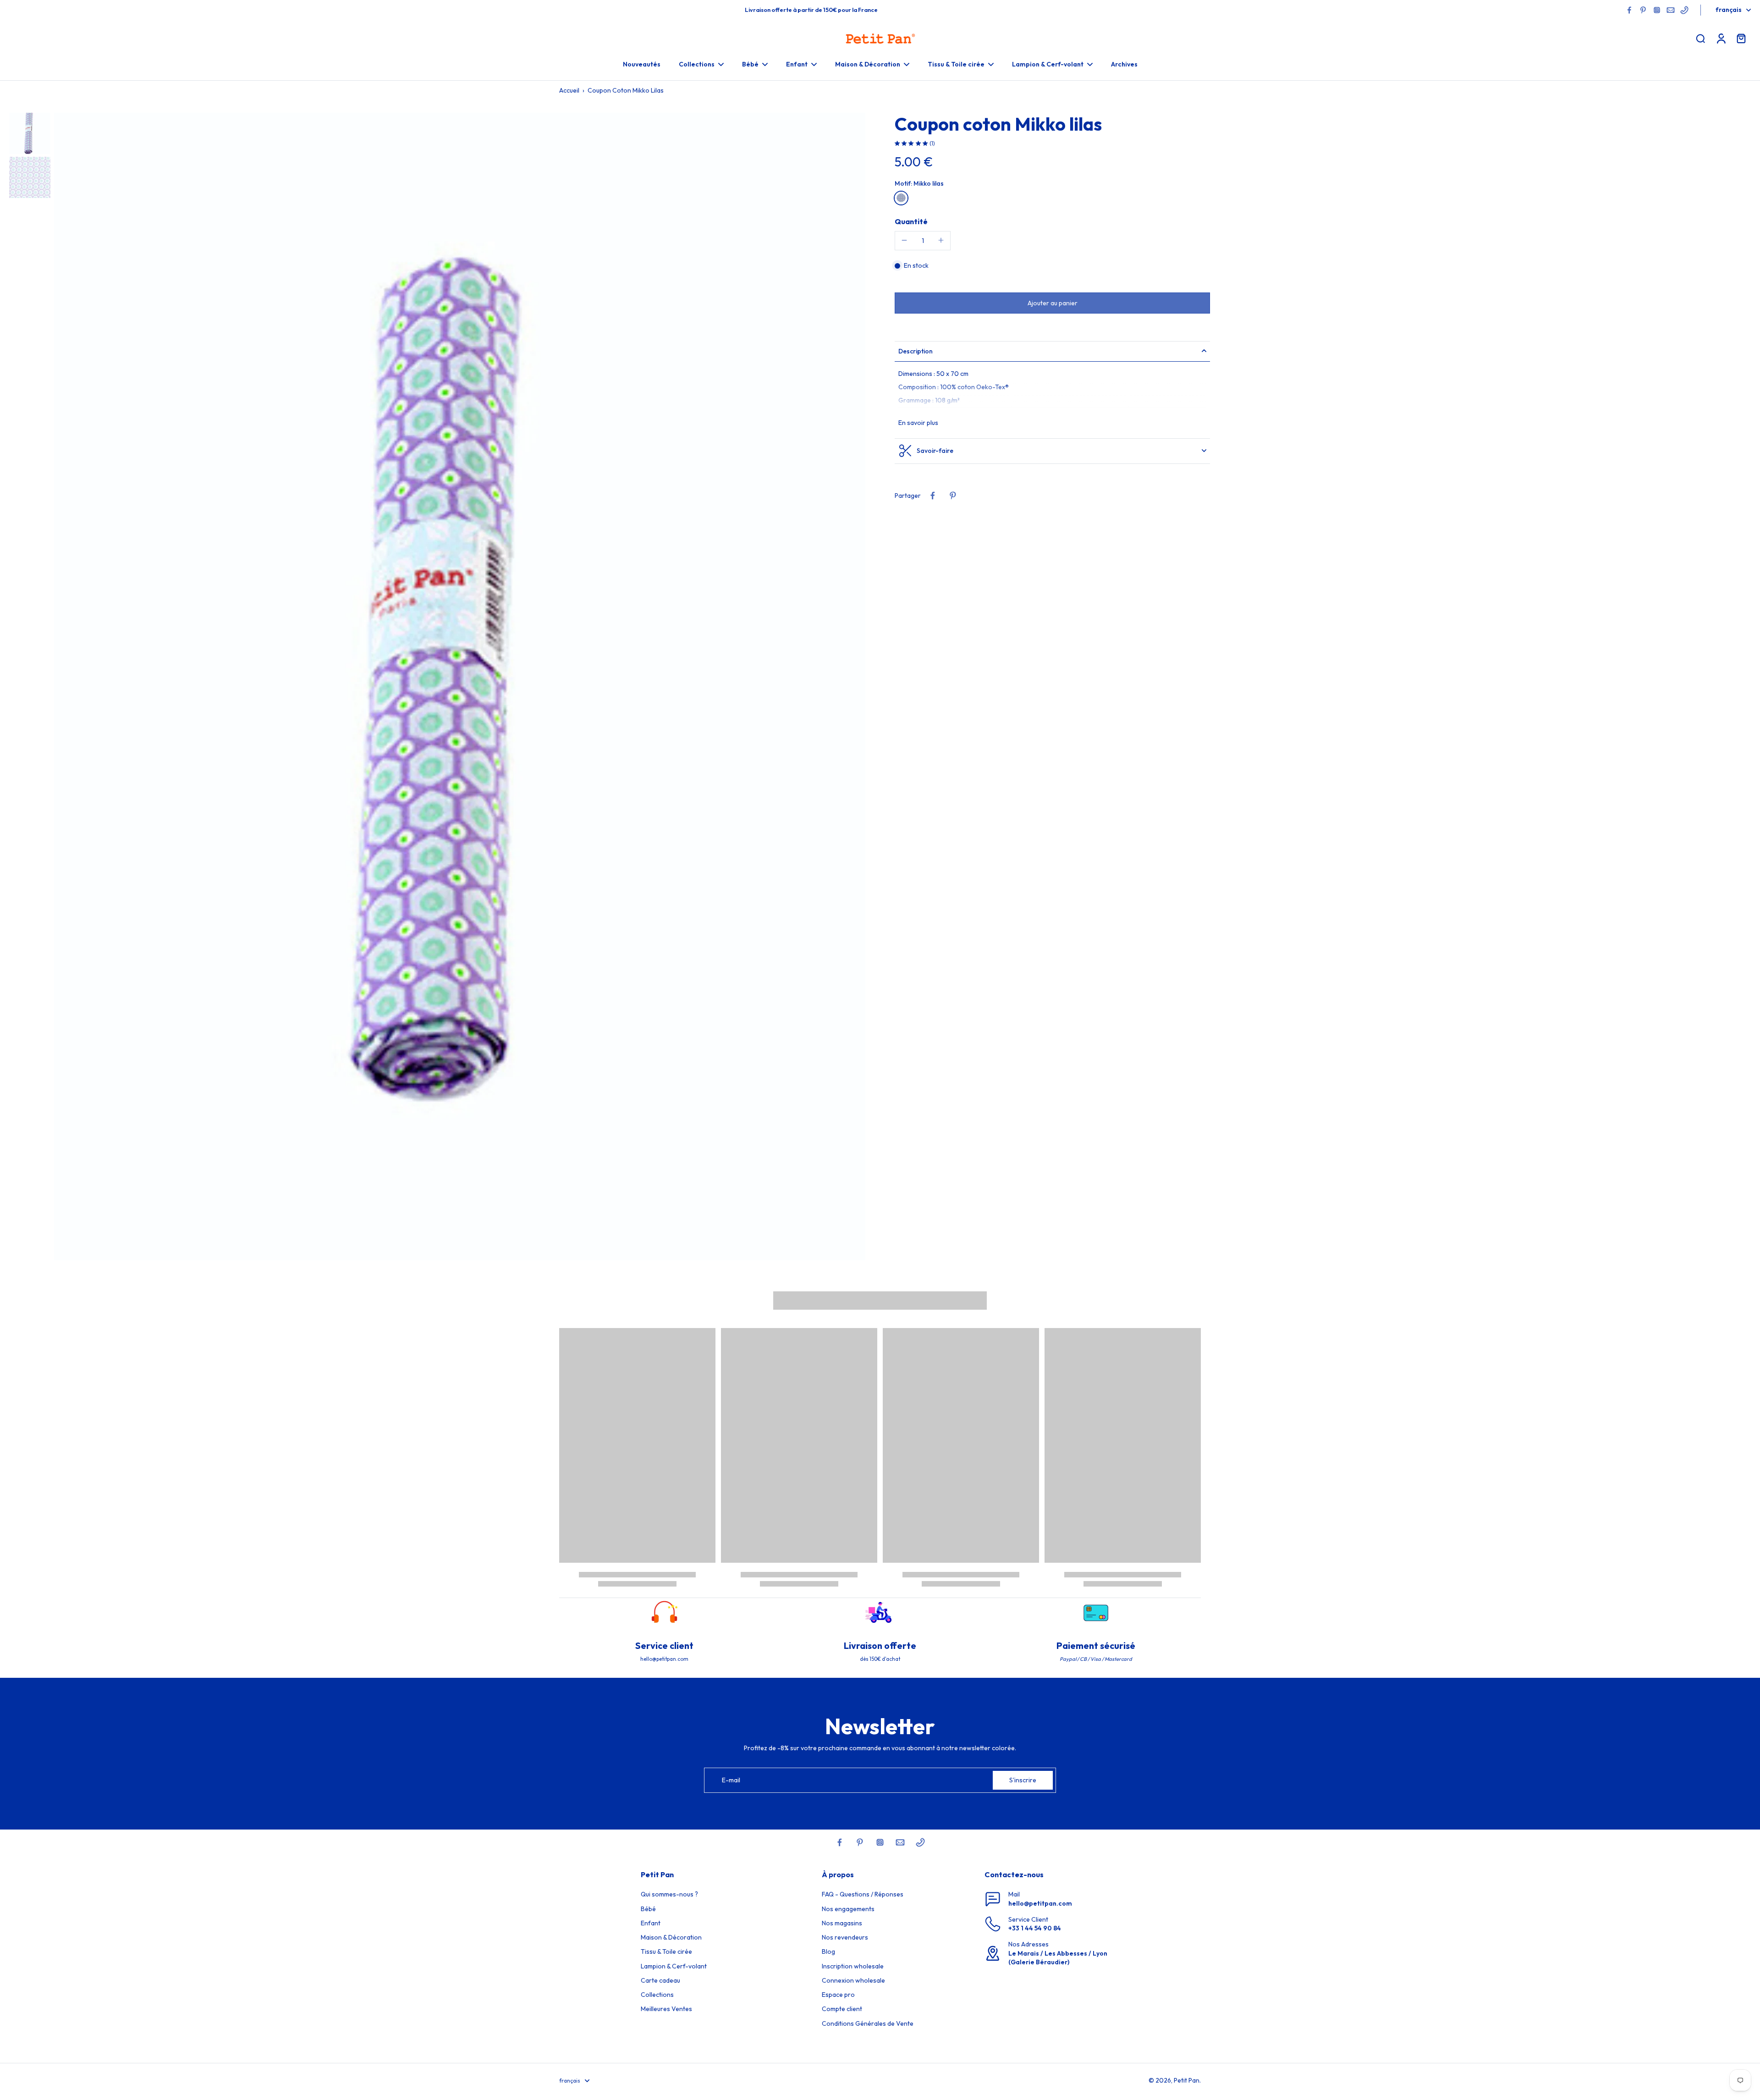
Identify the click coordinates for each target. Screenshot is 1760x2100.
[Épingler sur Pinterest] (953, 496)
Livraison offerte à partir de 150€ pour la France (811, 10)
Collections (657, 1995)
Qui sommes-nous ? (669, 1894)
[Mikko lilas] (901, 198)
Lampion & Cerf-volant (674, 1966)
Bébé (648, 1909)
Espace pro (838, 1995)
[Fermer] (151, 2061)
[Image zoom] (460, 687)
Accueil (569, 90)
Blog (828, 1951)
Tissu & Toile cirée (666, 1951)
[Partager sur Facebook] (933, 496)
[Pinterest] (1643, 10)
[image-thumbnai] (30, 133)
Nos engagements (848, 1909)
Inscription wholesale (853, 1966)
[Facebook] (1629, 10)
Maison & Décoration (671, 1937)
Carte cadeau (660, 1980)
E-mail (731, 1780)
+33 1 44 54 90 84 (1035, 1928)
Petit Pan (1187, 2080)
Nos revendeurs (845, 1937)
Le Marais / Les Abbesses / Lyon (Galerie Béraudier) (1058, 1958)
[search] (1700, 38)
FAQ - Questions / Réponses (863, 1894)
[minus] (904, 240)
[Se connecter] (1721, 38)
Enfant (651, 1923)
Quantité (911, 221)
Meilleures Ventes (666, 2009)
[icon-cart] (1741, 38)
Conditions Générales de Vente (868, 2023)
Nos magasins (842, 1923)
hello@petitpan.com (1040, 1903)
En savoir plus (918, 422)
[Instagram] (1657, 10)
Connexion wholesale (853, 1980)
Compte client (842, 2009)
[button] (1052, 303)
